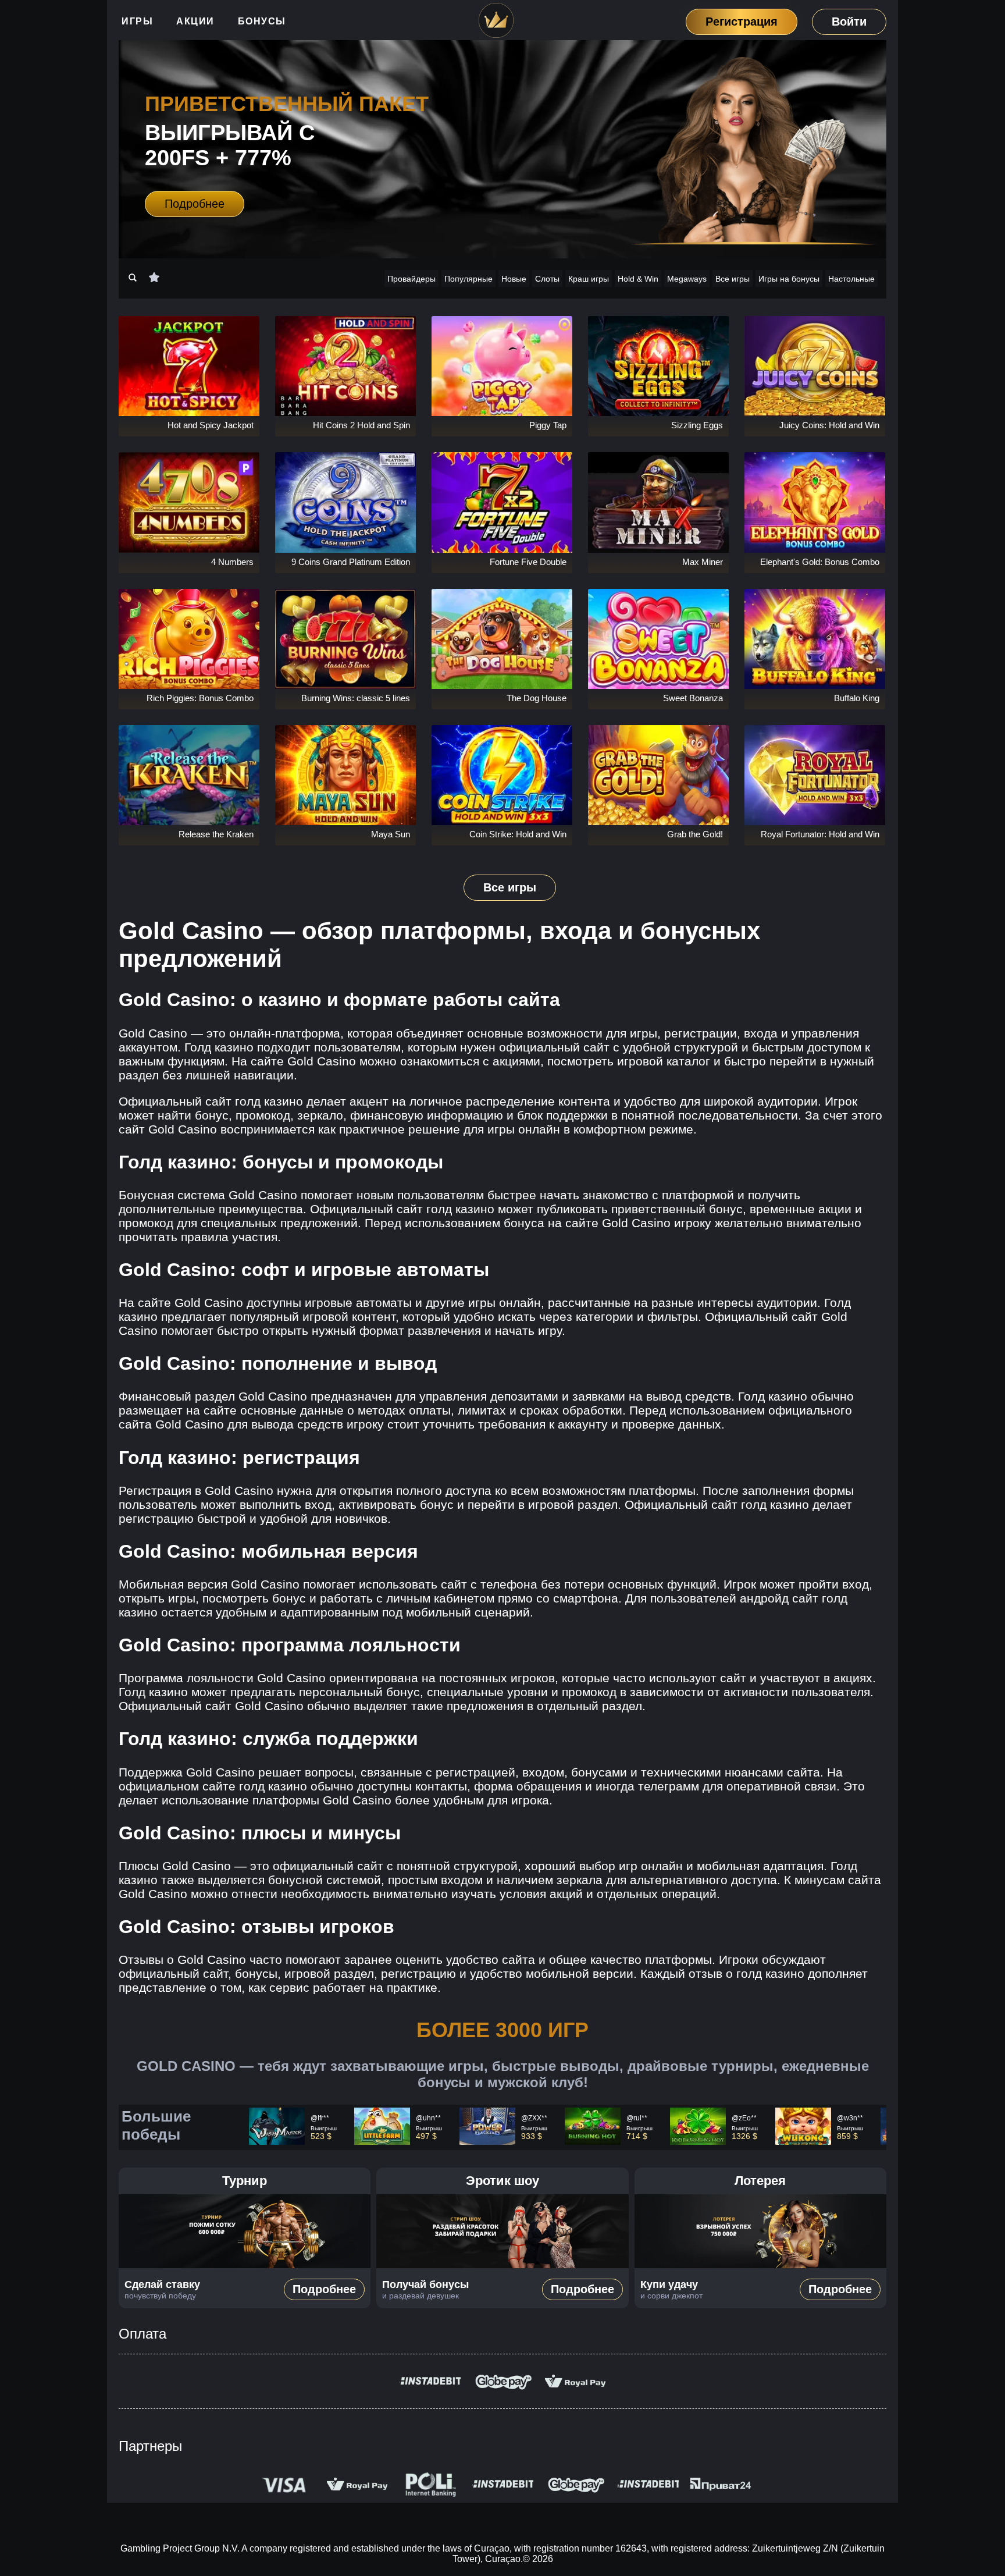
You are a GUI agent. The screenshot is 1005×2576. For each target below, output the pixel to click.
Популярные (468, 279)
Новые (514, 279)
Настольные (851, 279)
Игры (137, 21)
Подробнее (195, 204)
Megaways (687, 279)
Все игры (733, 279)
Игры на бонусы (789, 279)
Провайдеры (411, 279)
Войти (849, 22)
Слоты (547, 279)
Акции (195, 21)
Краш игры (589, 279)
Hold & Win (638, 279)
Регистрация (742, 21)
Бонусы (262, 21)
